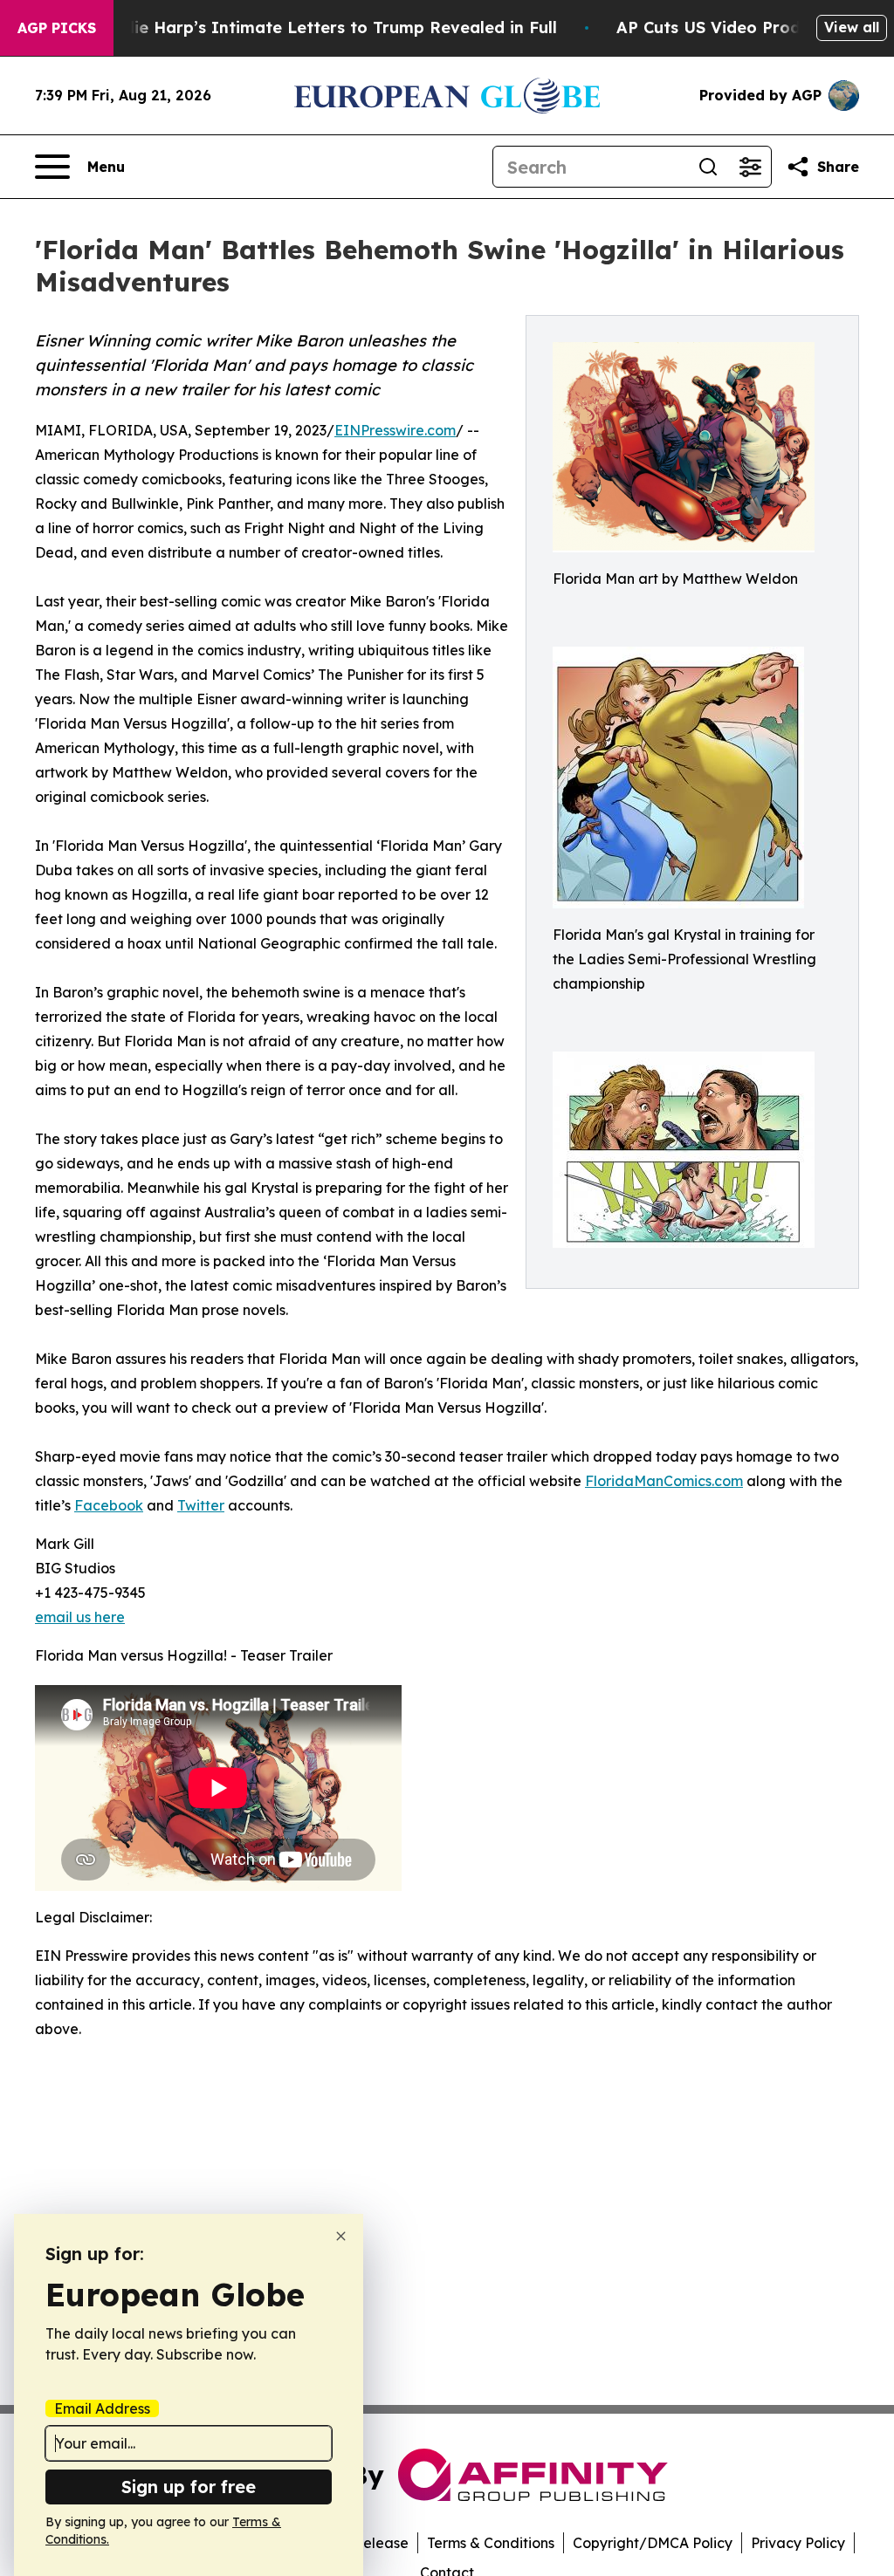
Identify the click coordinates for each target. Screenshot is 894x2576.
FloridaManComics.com (664, 1481)
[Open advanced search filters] (750, 167)
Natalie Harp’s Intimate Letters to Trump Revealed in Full (323, 27)
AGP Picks (57, 28)
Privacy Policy (798, 2543)
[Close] (341, 2236)
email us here (80, 1617)
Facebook (109, 1505)
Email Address (102, 2408)
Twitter (201, 1505)
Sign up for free (189, 2487)
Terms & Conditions (491, 2543)
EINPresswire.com (395, 430)
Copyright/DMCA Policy (653, 2543)
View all (852, 27)
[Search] (708, 167)
